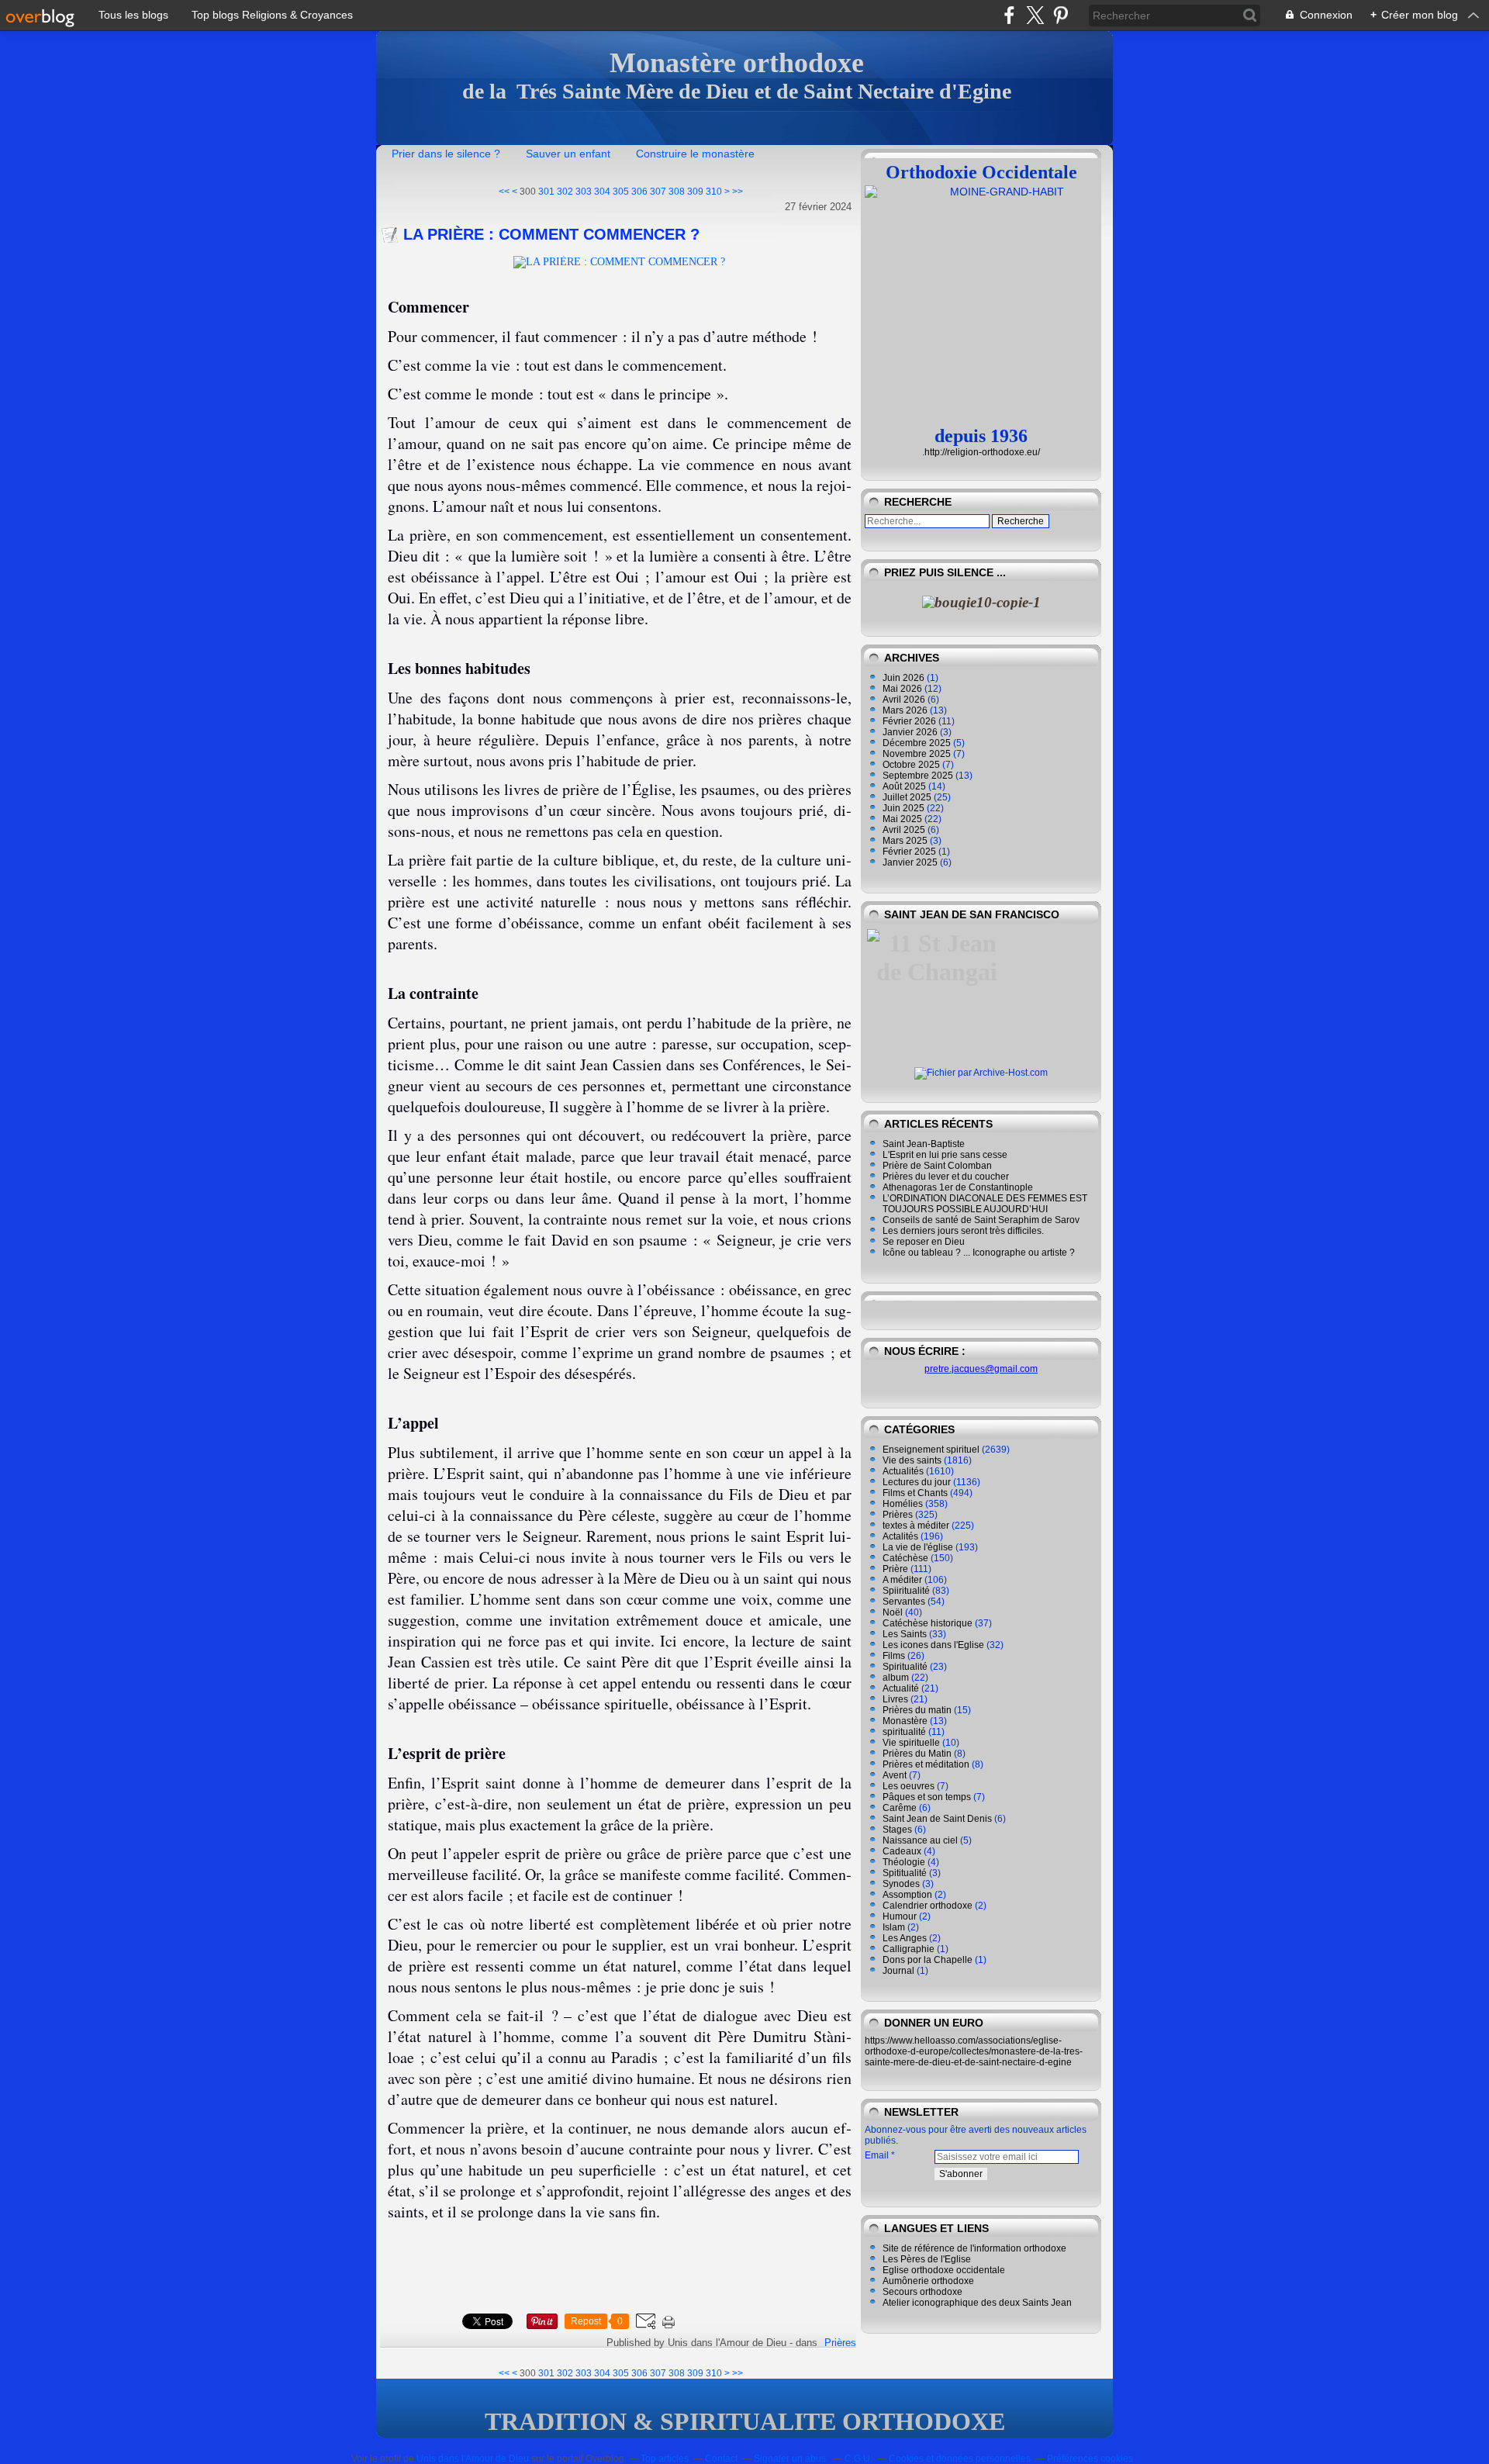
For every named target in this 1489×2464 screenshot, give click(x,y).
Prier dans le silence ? (446, 154)
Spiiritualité (906, 1591)
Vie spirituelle (911, 1743)
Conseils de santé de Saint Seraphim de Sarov (981, 1220)
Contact (721, 2459)
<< (504, 192)
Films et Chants (915, 1493)
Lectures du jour (917, 1482)
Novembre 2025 (918, 754)
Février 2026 (910, 721)
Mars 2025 (906, 841)
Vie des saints (912, 1460)
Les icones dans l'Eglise (933, 1645)
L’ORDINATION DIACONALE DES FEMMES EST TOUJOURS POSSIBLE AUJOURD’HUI (985, 1204)
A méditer (902, 1580)
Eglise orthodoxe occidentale (944, 2270)
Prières (840, 2343)
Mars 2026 (906, 710)
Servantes (904, 1602)
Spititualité (905, 1873)
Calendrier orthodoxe (928, 1906)
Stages (897, 1830)
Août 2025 (905, 786)
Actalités (900, 1536)
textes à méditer (916, 1526)
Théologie (904, 1862)
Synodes (901, 1884)
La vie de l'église (918, 1547)
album (896, 1678)
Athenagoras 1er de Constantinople (958, 1187)
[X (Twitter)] (1035, 15)
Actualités (903, 1471)
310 (714, 192)
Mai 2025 (903, 819)
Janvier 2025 (911, 862)
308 (677, 192)
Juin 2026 (905, 678)
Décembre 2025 (918, 743)
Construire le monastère (695, 154)
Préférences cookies (1090, 2459)
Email (877, 2155)
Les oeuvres (909, 1786)
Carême (900, 1808)
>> (738, 192)
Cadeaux (902, 1851)
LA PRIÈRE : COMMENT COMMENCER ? (551, 234)
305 (621, 192)
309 (695, 192)
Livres (895, 1699)
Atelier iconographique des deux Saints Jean (977, 2303)
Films (894, 1656)
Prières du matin (917, 1710)
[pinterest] (1061, 15)
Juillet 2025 (908, 797)
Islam (894, 1927)
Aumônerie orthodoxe (928, 2281)
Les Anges (905, 1938)
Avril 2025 (905, 830)
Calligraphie (909, 1949)
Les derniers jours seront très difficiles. (963, 1231)
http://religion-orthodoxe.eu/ (982, 452)
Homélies (903, 1504)
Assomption (907, 1895)
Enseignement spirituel (931, 1450)
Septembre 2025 (919, 776)
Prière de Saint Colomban (937, 1166)
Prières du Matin (917, 1754)
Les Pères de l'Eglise (927, 2259)
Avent (895, 1775)
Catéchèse (905, 1558)
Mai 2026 (903, 689)
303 (584, 192)
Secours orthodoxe (922, 2292)
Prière (895, 1569)
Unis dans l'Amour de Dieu (473, 2459)
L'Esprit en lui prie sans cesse (945, 1155)
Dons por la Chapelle (928, 1960)
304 (602, 192)
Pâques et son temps (927, 1797)
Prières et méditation (926, 1764)
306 (639, 192)
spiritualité (904, 1732)
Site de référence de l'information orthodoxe (974, 2248)
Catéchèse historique (928, 1623)
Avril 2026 (905, 700)
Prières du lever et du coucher (946, 1177)
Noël (893, 1612)
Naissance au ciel (920, 1840)
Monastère (905, 1721)
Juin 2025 (905, 808)
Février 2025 (910, 852)
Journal (898, 1971)
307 (658, 192)
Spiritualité (905, 1667)
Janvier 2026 (911, 732)
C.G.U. (859, 2459)
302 (565, 192)
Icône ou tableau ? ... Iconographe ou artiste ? (979, 1253)
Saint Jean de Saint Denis (937, 1819)
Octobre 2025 (912, 765)
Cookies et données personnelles (960, 2459)
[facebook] (1009, 15)
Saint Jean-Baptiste (924, 1144)
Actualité (901, 1688)
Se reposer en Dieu (924, 1242)
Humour (900, 1916)
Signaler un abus (791, 2459)
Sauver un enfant (568, 154)
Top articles (665, 2459)
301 (546, 192)
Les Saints (905, 1634)
